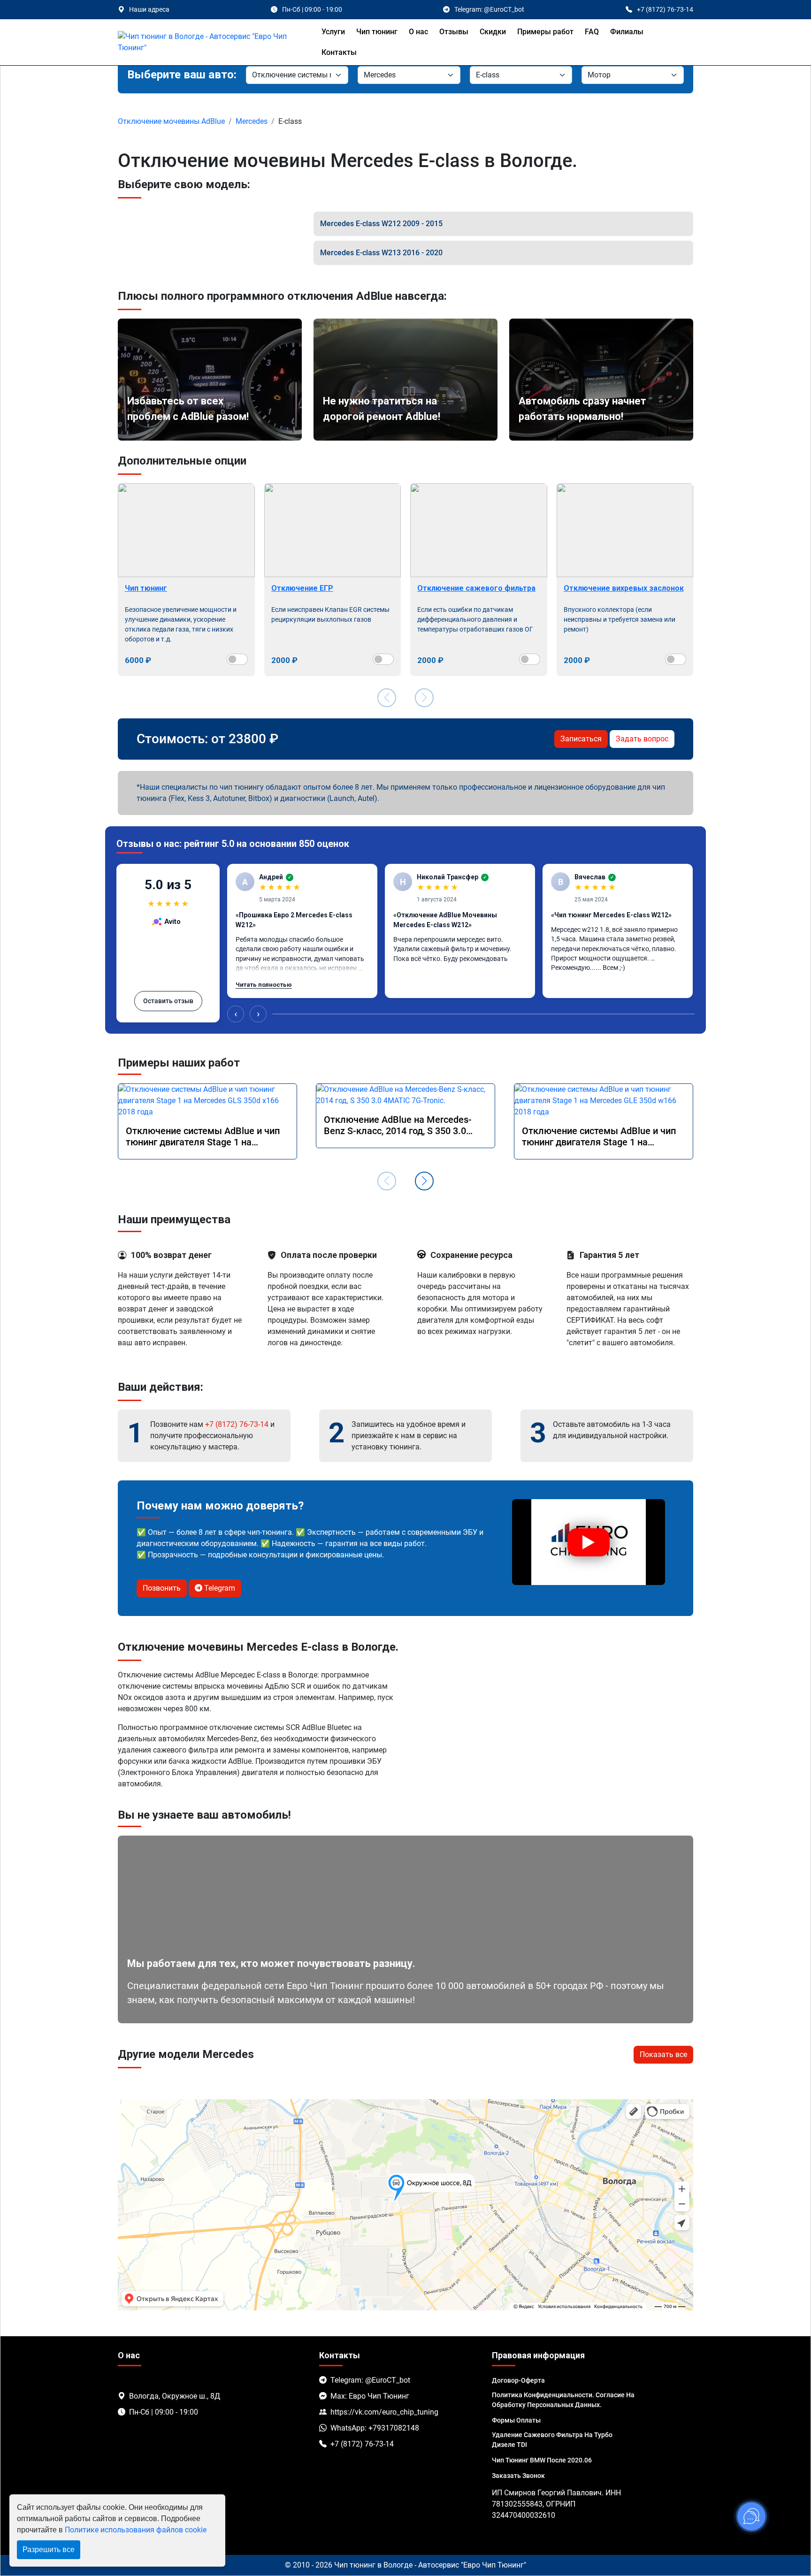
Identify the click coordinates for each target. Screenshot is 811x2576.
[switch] (237, 659)
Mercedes (252, 121)
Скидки (493, 32)
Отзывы (454, 32)
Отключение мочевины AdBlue (171, 121)
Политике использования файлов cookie (136, 2530)
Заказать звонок (518, 2476)
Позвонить (162, 1588)
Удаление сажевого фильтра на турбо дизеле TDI (552, 2440)
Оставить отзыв (168, 1001)
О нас (418, 32)
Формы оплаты (516, 2420)
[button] (424, 1181)
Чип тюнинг (377, 32)
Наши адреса (149, 9)
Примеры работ (545, 32)
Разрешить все (49, 2549)
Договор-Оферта (518, 2380)
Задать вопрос (642, 739)
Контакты (339, 52)
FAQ (592, 32)
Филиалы (627, 32)
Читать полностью (264, 985)
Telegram (219, 1588)
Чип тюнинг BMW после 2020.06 (542, 2460)
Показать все (663, 2054)
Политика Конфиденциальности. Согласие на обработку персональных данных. (563, 2400)
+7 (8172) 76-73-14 (237, 1424)
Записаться (581, 739)
